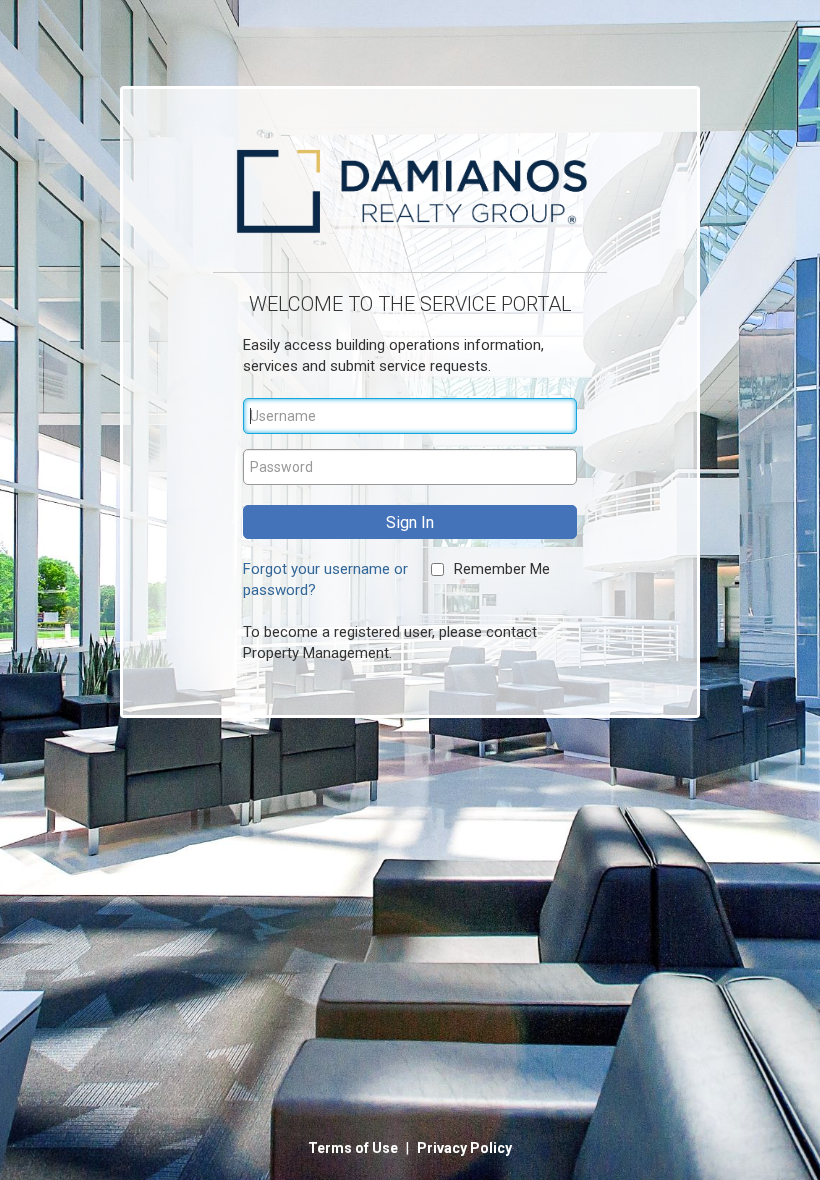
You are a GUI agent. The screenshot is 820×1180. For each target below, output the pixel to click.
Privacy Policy (464, 1148)
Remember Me (502, 569)
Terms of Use (354, 1148)
